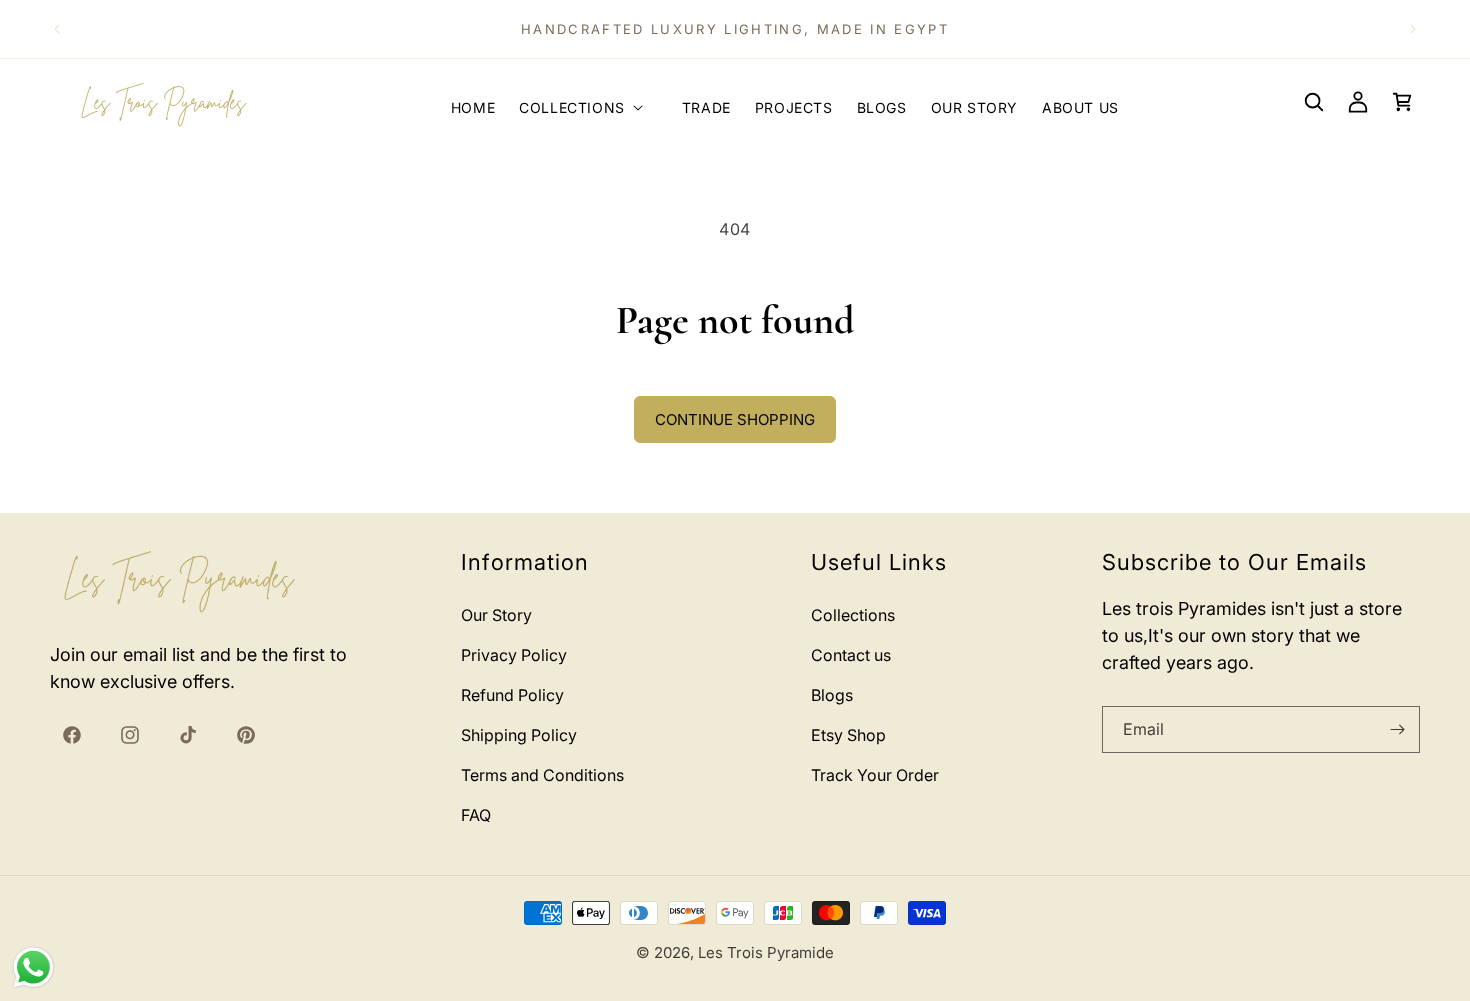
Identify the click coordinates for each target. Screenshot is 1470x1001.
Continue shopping (735, 419)
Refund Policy (512, 695)
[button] (588, 102)
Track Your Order (875, 775)
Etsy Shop (848, 735)
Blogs (832, 695)
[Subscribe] (1397, 729)
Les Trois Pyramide (766, 952)
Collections (853, 615)
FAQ (476, 815)
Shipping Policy (519, 735)
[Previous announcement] (57, 29)
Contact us (851, 655)
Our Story (496, 615)
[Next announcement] (1413, 29)
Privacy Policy (514, 655)
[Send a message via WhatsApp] (33, 967)
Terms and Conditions (542, 775)
